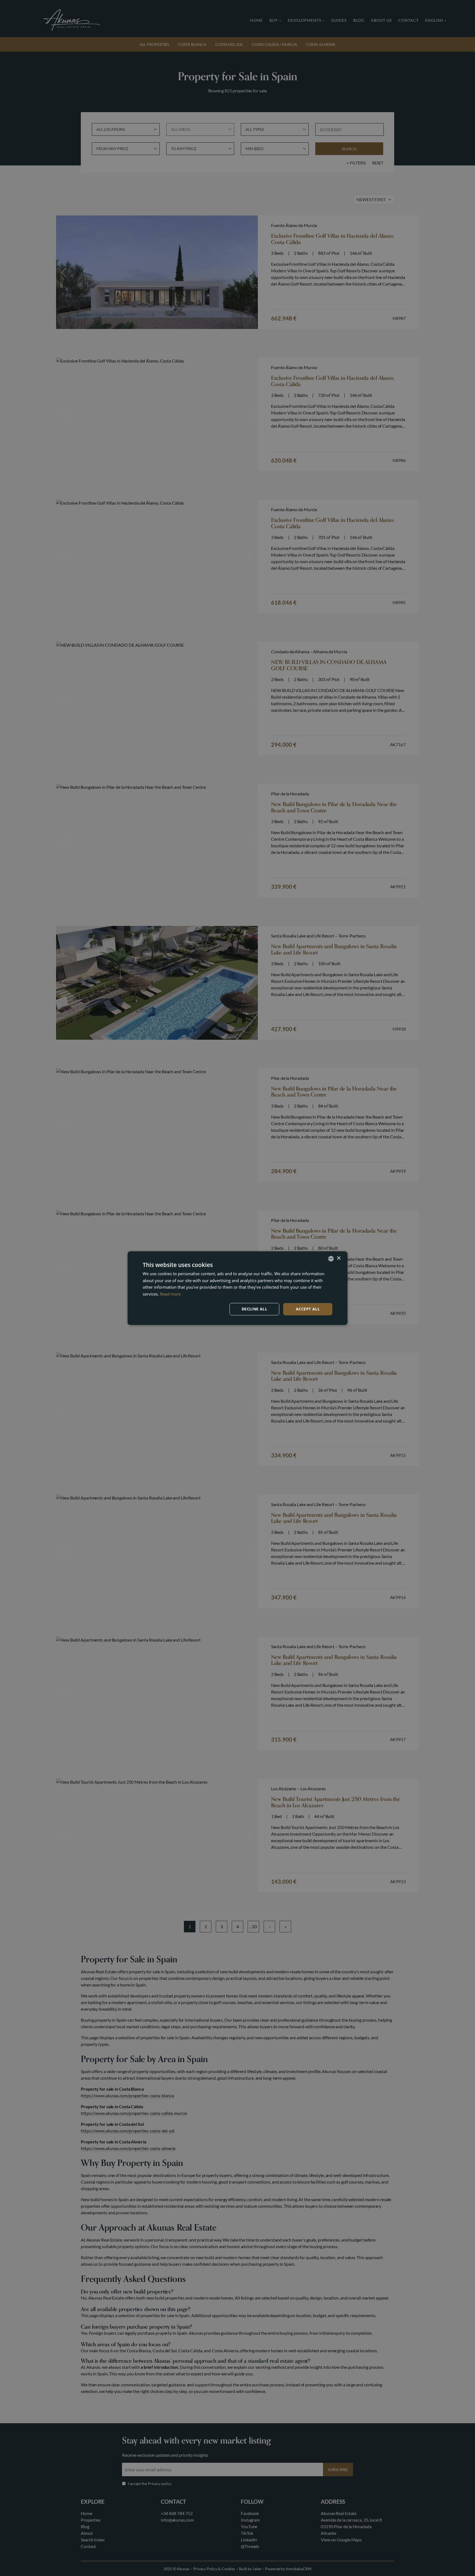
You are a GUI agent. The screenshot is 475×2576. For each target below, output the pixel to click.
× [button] (339, 1258)
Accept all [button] (308, 1309)
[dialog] (237, 1288)
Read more (170, 1294)
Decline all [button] (254, 1309)
